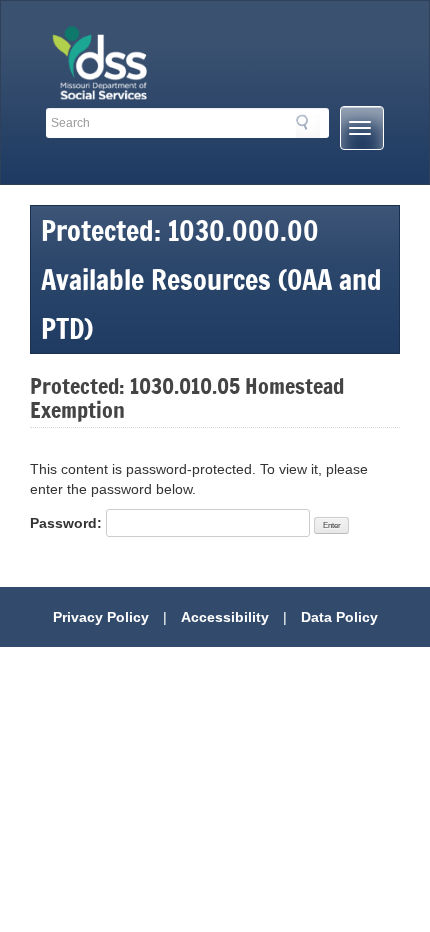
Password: (68, 523)
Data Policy (339, 617)
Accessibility (225, 617)
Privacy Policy (101, 617)
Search (308, 126)
